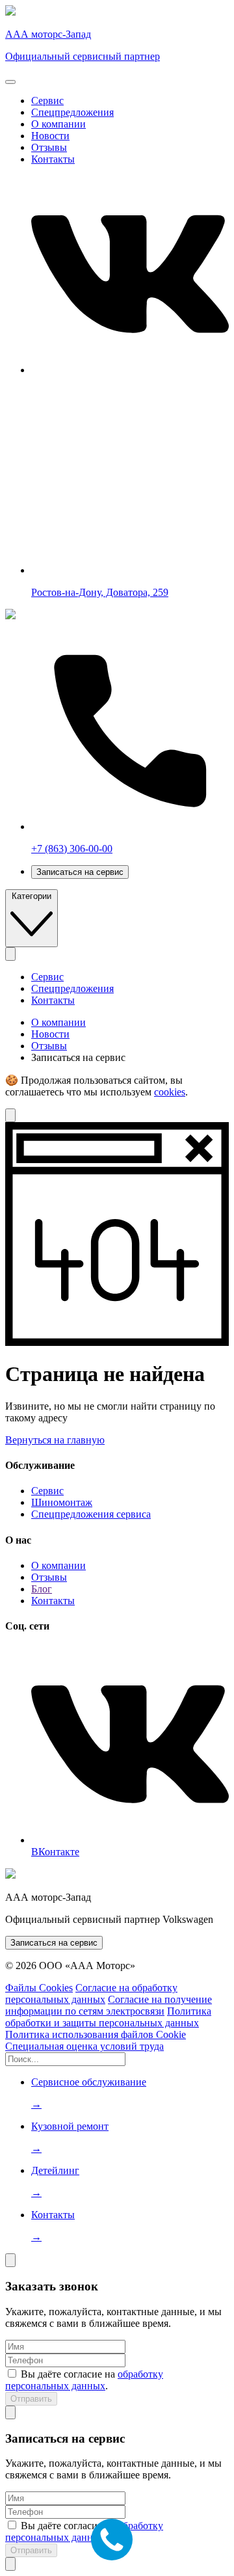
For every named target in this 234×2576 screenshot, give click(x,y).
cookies (170, 1092)
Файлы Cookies (39, 1988)
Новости (50, 136)
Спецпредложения (72, 112)
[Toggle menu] (10, 82)
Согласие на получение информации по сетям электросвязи (109, 2005)
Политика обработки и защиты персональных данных (108, 2017)
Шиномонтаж (62, 1502)
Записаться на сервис (80, 872)
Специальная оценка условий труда (84, 2046)
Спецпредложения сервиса (91, 1514)
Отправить (31, 2399)
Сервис (47, 101)
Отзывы (49, 147)
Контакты (53, 159)
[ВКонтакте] (130, 370)
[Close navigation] (10, 954)
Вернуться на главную (55, 1440)
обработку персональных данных (84, 2380)
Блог (42, 1589)
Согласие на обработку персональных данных (91, 1993)
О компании (58, 124)
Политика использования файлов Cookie (96, 2034)
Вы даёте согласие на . (84, 2380)
